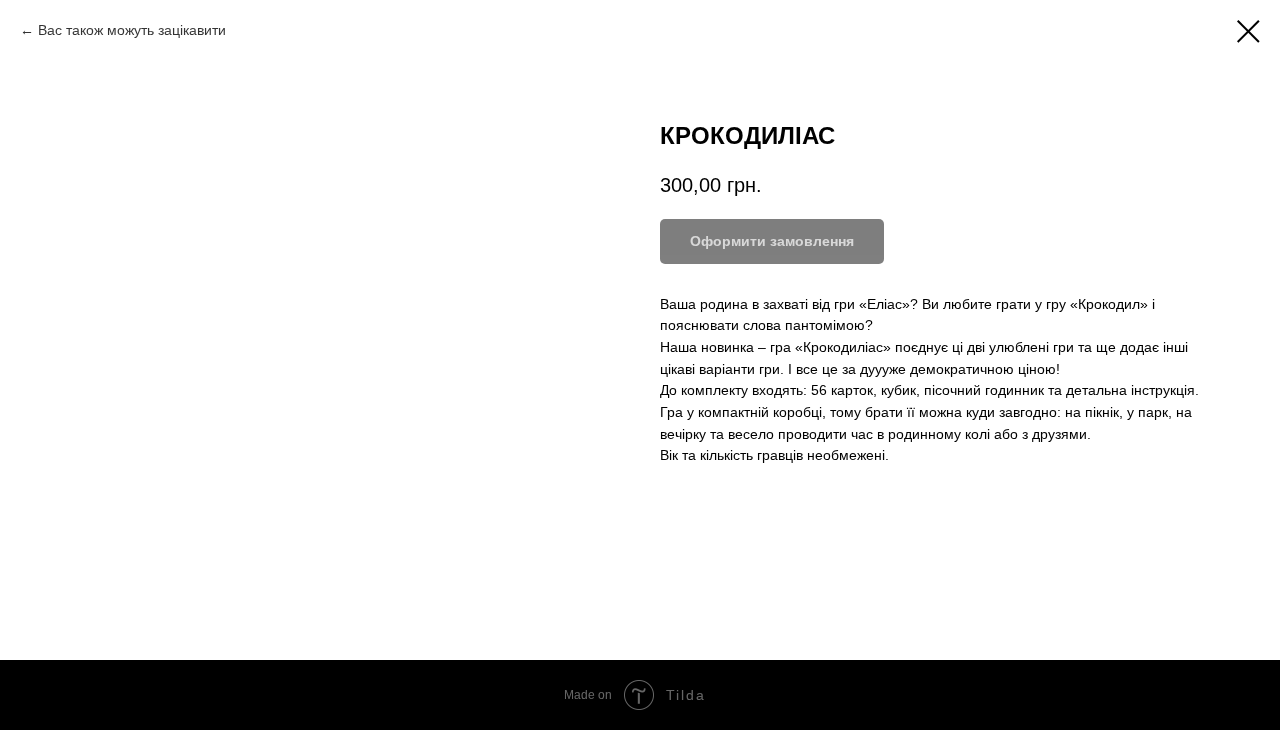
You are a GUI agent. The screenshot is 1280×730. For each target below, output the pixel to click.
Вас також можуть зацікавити (132, 30)
